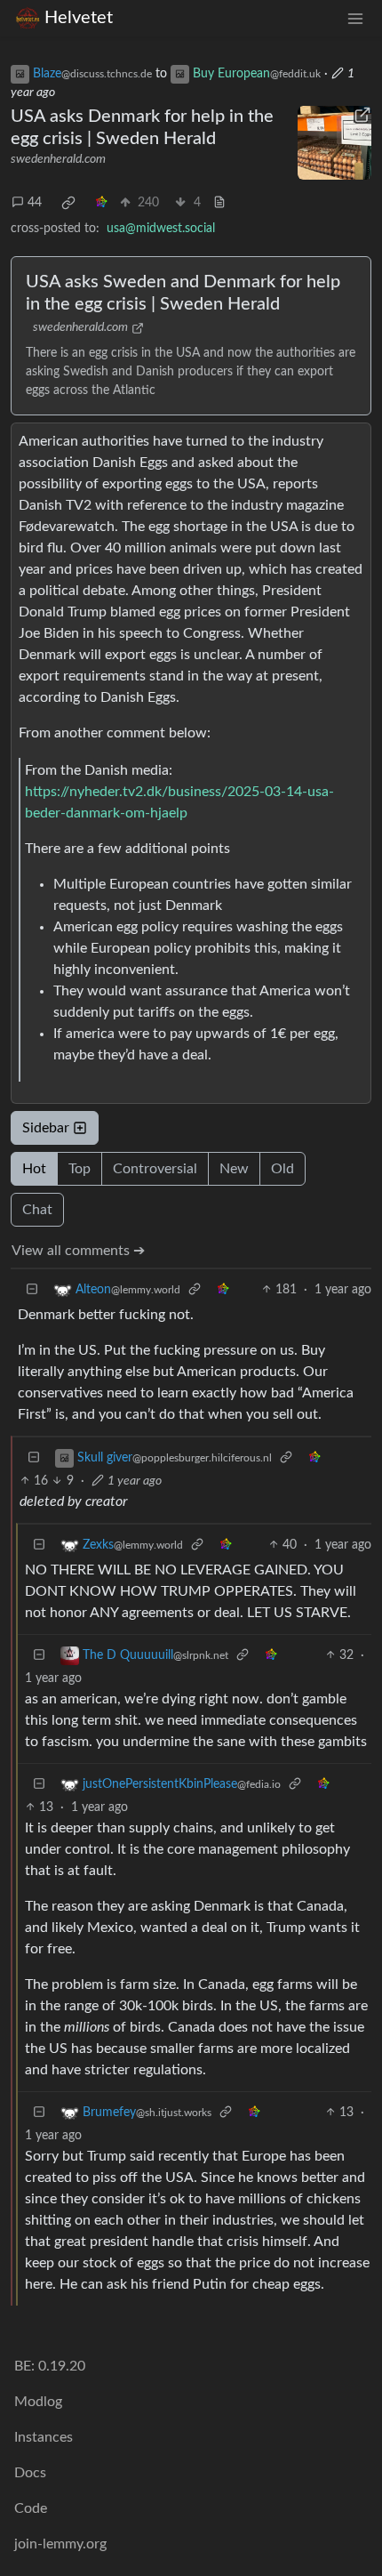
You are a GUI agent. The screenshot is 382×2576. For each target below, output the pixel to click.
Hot (34, 1169)
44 (35, 203)
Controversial (155, 1169)
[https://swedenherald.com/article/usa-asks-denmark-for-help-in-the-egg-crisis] (335, 143)
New (234, 1169)
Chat (37, 1210)
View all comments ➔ (78, 1251)
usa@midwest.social (161, 229)
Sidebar (46, 1128)
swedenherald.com (58, 159)
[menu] (355, 18)
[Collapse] (32, 1290)
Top (80, 1169)
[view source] (219, 203)
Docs (30, 2473)
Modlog (38, 2402)
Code (31, 2508)
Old (283, 1169)
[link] (68, 203)
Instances (44, 2437)
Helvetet (79, 18)
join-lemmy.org (60, 2544)
